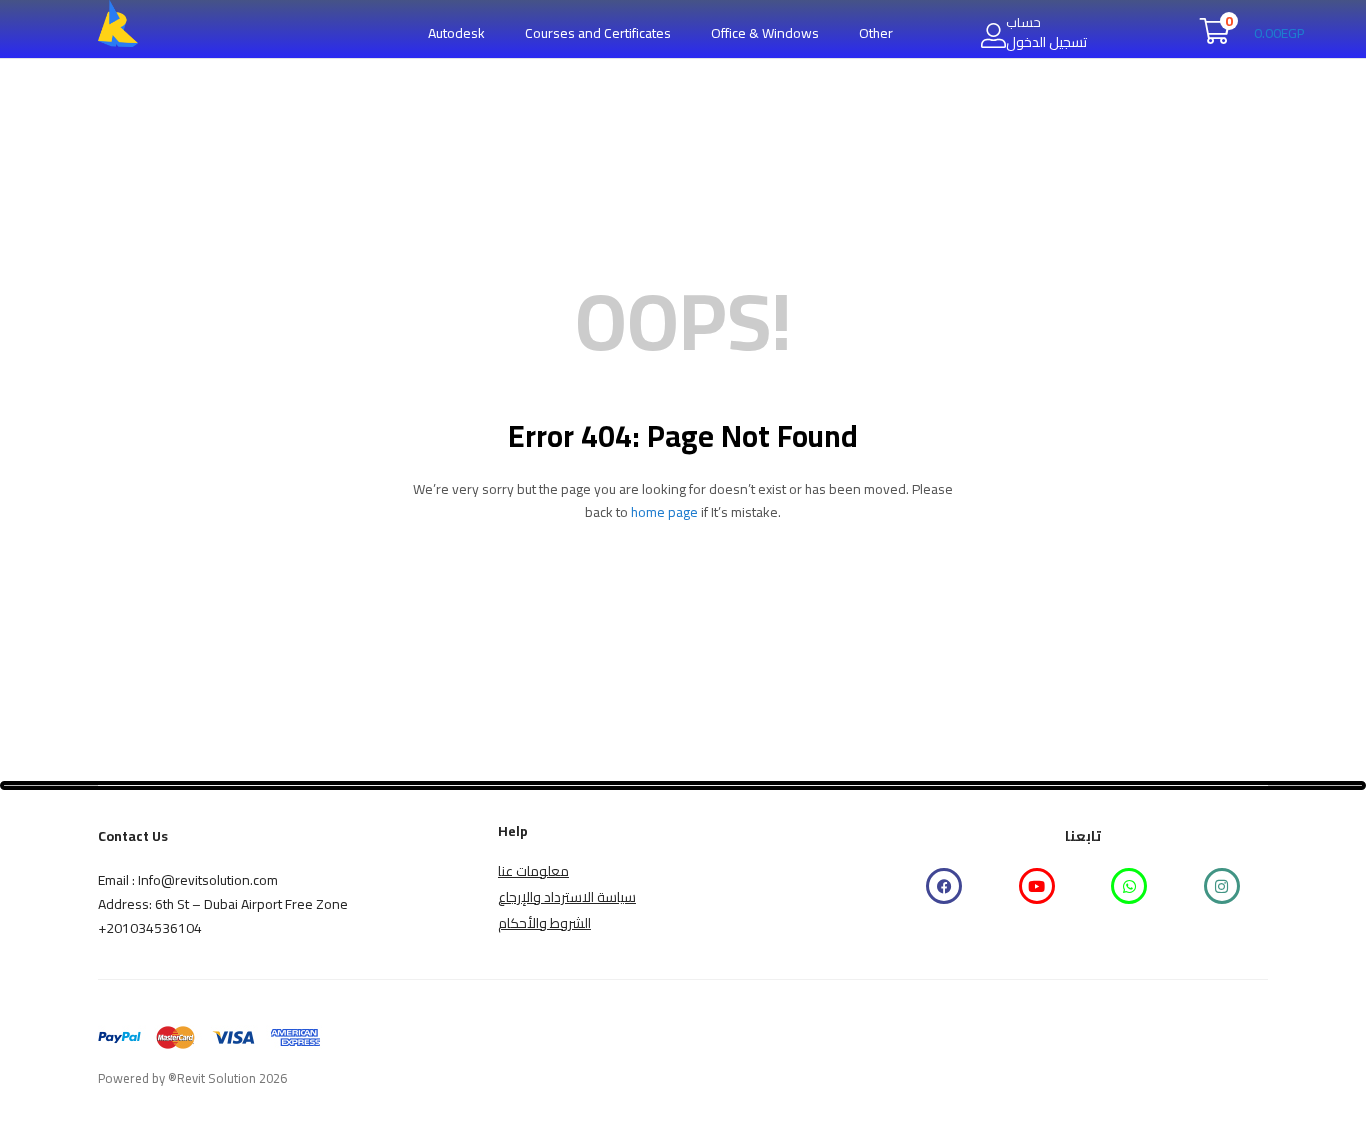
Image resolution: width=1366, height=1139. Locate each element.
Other (876, 33)
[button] (1252, 33)
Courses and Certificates (598, 33)
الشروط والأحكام (544, 923)
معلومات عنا (533, 871)
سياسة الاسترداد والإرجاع (567, 897)
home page (664, 512)
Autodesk (456, 33)
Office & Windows (765, 33)
